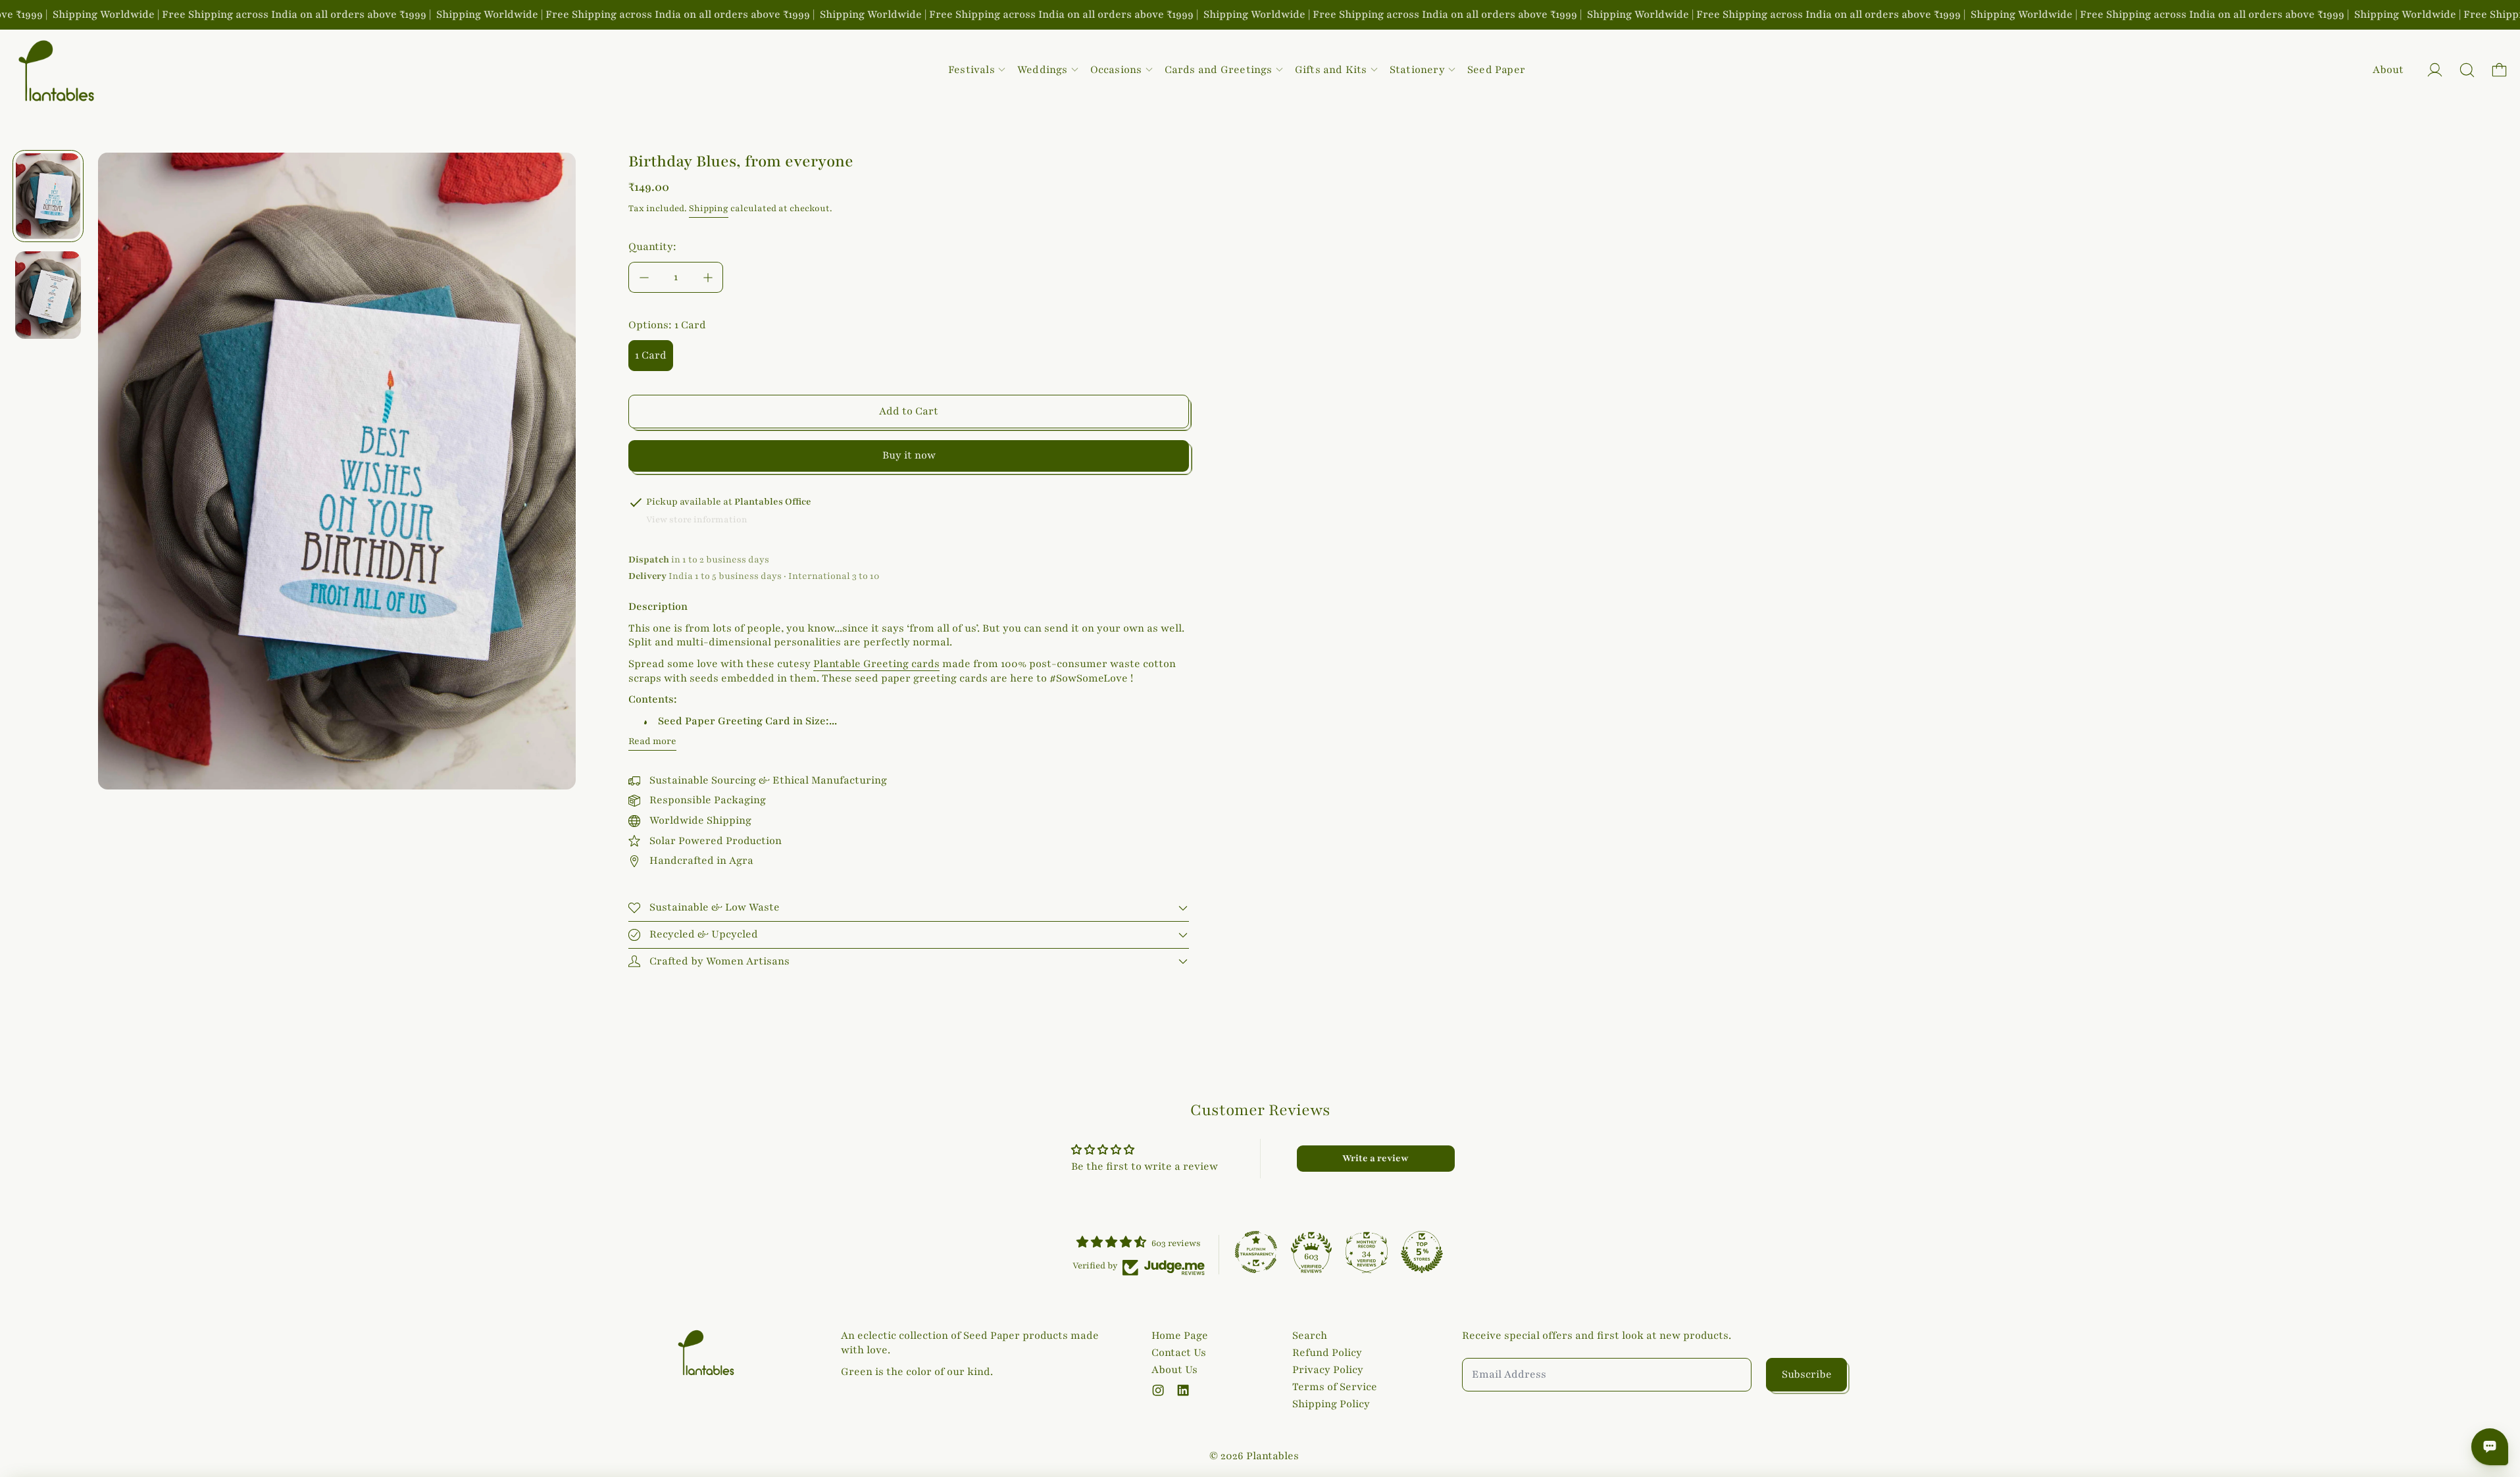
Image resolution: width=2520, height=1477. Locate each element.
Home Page (1180, 1336)
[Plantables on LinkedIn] (1183, 1390)
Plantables (1273, 1456)
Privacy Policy (1328, 1370)
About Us (1174, 1370)
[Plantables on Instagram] (1158, 1390)
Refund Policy (1327, 1353)
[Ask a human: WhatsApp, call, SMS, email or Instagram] (2490, 1447)
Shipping (709, 209)
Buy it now (909, 455)
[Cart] (2499, 70)
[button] (2467, 70)
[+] (708, 277)
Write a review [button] (1375, 1158)
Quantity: (652, 247)
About (2388, 70)
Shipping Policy (1331, 1404)
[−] (643, 277)
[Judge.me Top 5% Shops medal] (1422, 1252)
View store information (697, 520)
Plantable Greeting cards (876, 664)
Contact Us (1179, 1353)
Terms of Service (1335, 1387)
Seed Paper (1496, 70)
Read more (652, 741)
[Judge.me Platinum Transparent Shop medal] (1256, 1252)
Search (1310, 1336)
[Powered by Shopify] (2435, 70)
